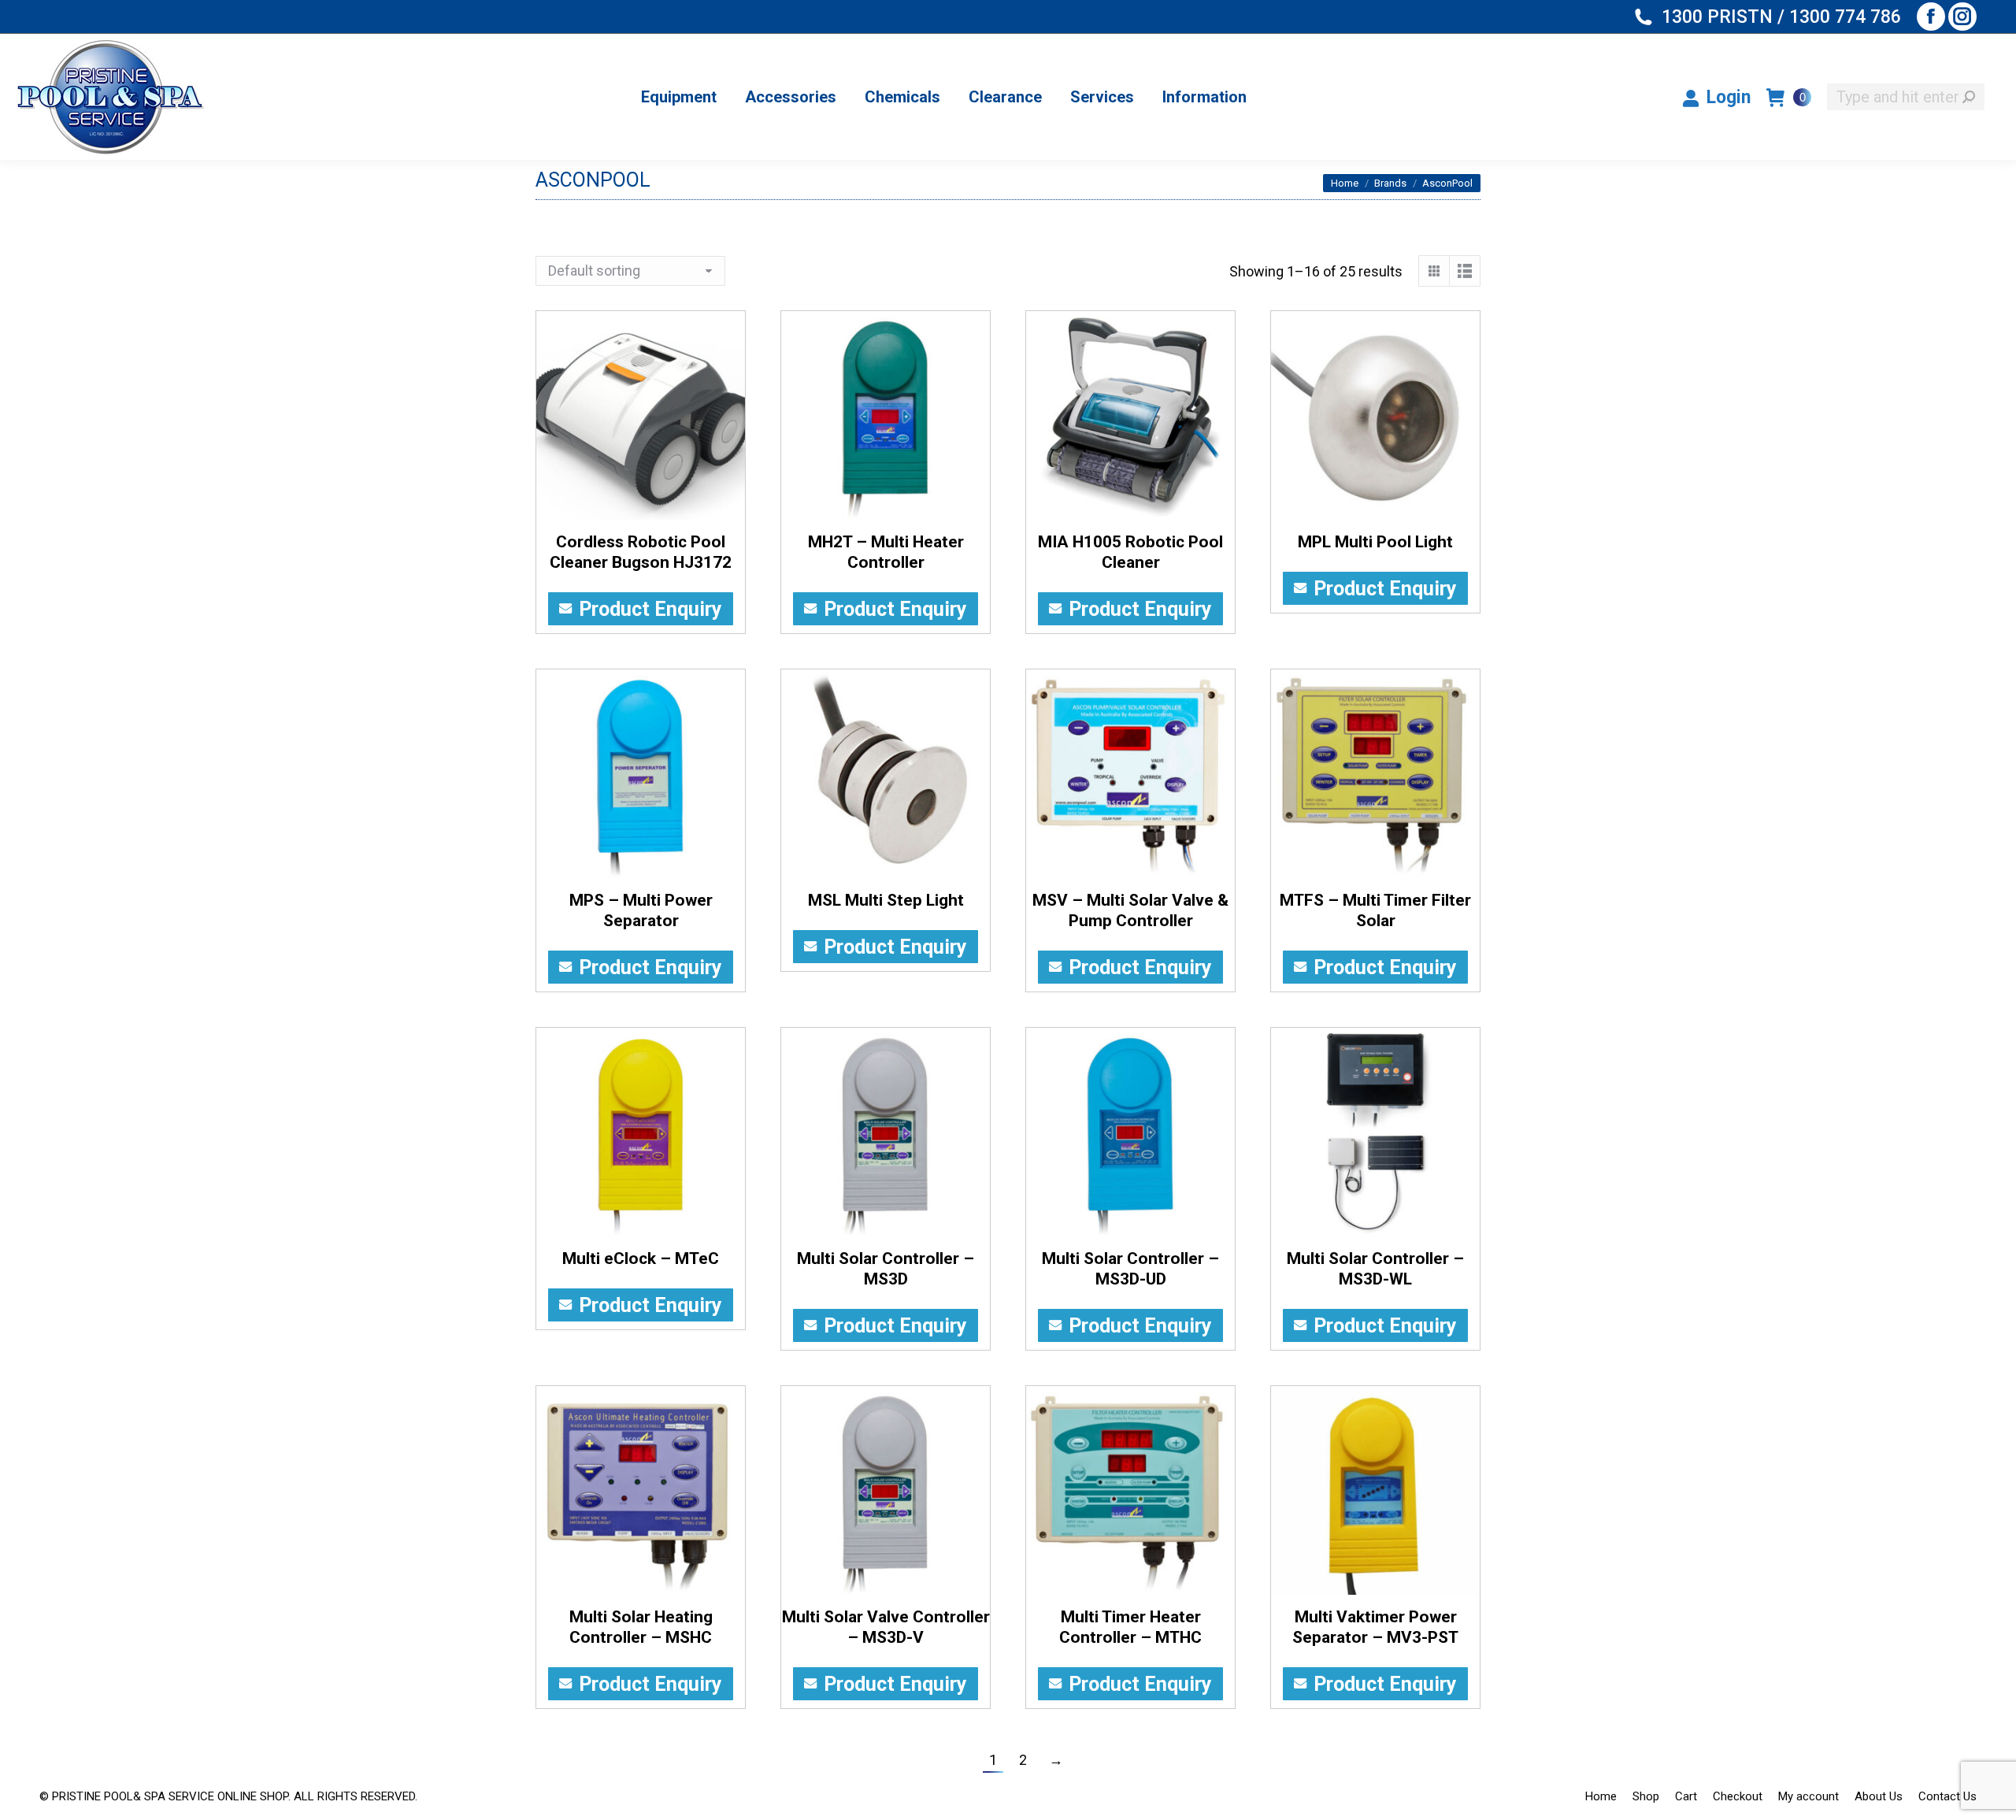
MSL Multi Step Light (886, 900)
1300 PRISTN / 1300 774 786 (1781, 17)
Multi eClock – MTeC (641, 1258)
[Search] (1969, 97)
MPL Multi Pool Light (1375, 542)
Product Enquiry (650, 609)
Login (1729, 97)
